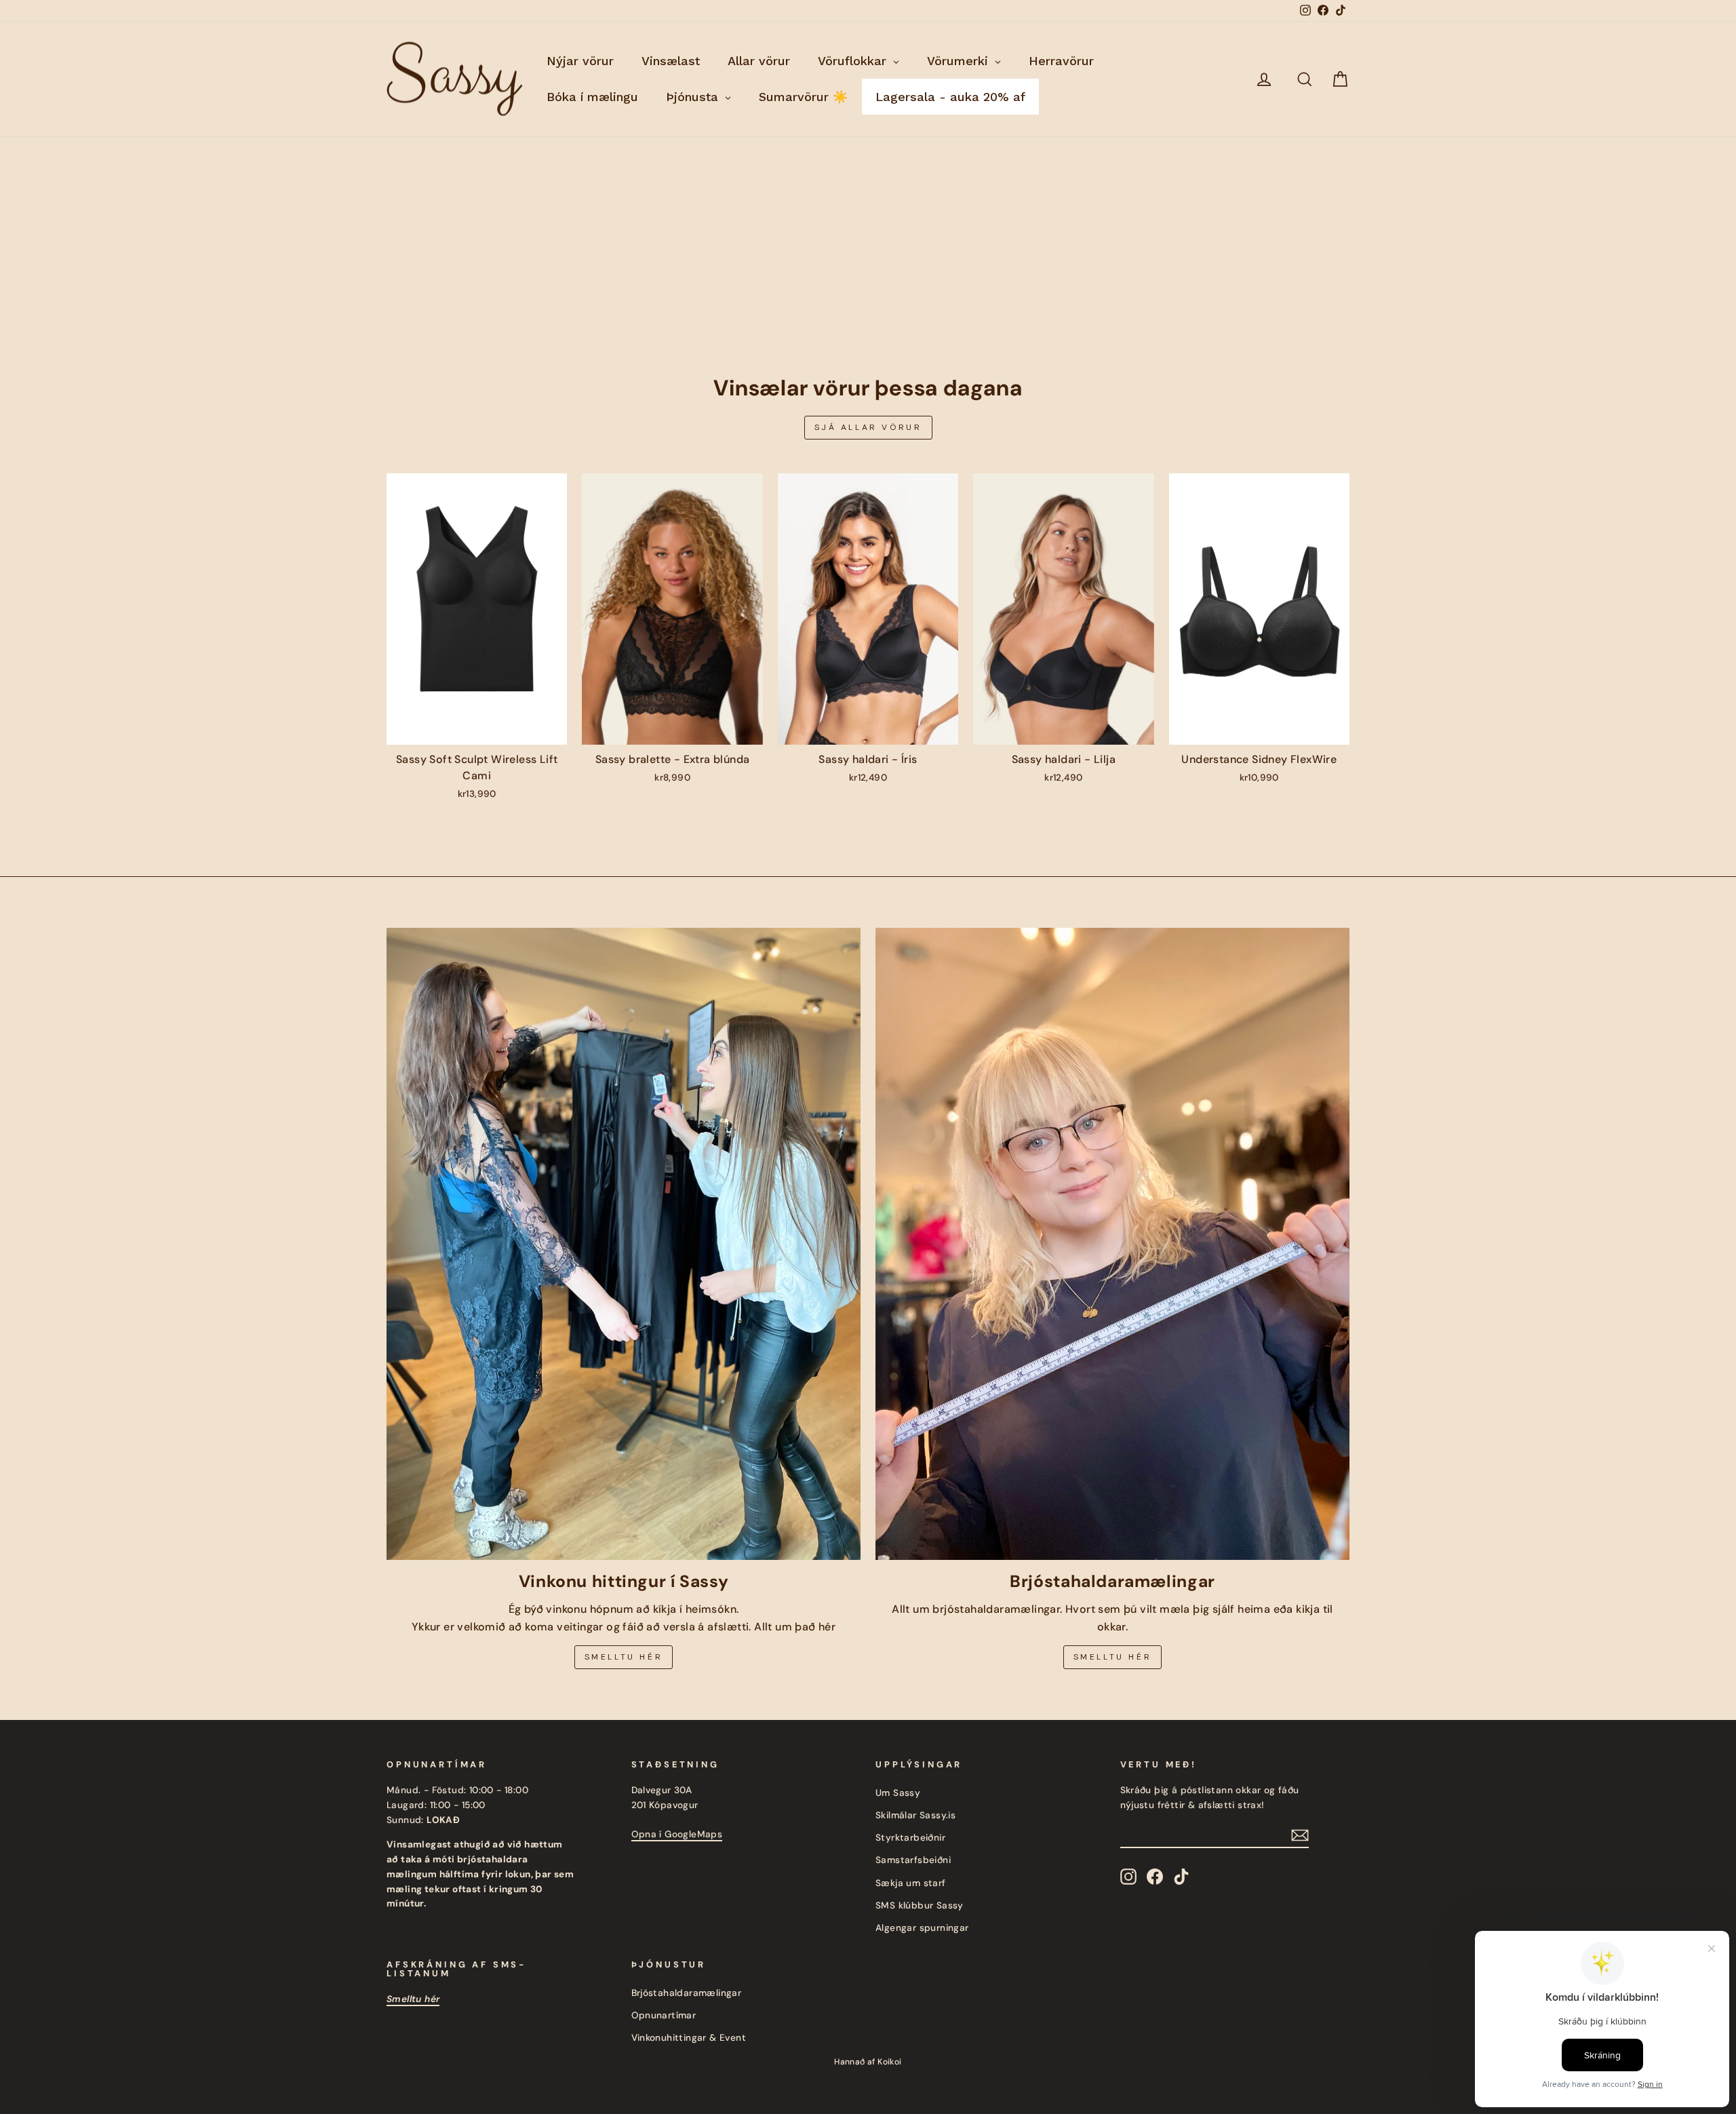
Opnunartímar (664, 2015)
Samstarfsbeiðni (913, 1860)
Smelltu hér (624, 1657)
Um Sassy (898, 1793)
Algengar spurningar (922, 1928)
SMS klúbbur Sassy (920, 1905)
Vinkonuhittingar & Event (689, 2038)
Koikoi (889, 2062)
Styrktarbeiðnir (910, 1838)
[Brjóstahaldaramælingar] (1112, 1244)
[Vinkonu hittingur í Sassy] (624, 1244)
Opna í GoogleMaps (677, 1834)
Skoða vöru (476, 730)
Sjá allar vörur (868, 427)
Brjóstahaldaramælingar (687, 1993)
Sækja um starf (911, 1883)
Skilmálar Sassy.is (915, 1815)
